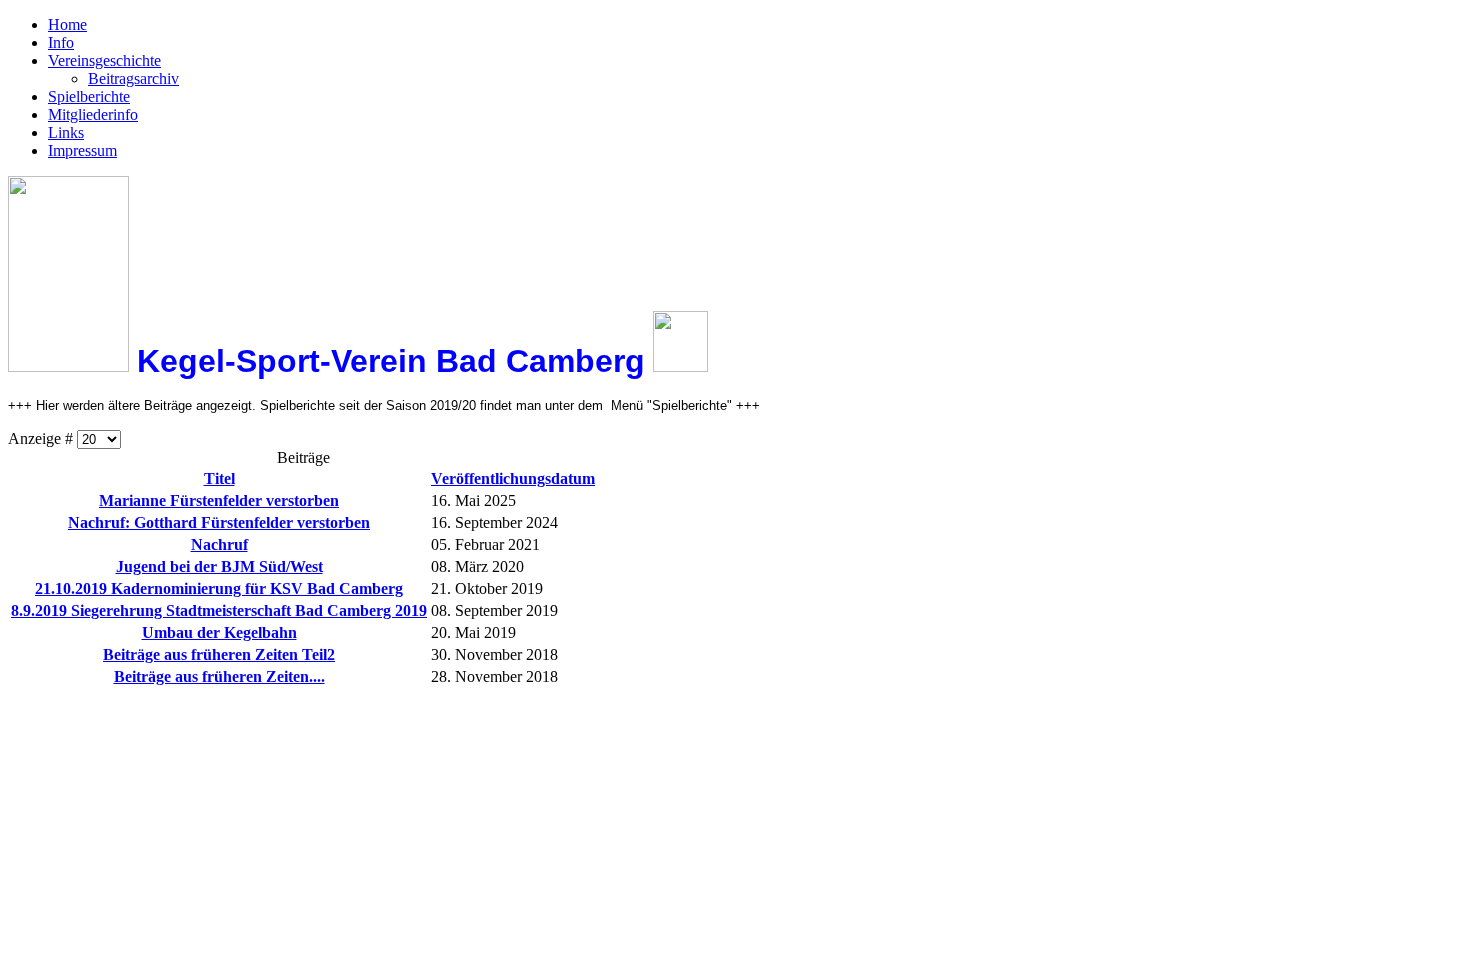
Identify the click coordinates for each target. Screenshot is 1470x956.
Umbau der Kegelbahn (219, 632)
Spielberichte (89, 96)
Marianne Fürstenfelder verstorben (219, 500)
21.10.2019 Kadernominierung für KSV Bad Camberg (219, 588)
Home (67, 24)
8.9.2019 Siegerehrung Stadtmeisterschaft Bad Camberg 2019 (219, 610)
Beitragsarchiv (133, 78)
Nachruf (219, 544)
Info (61, 42)
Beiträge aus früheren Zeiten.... (219, 676)
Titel (219, 478)
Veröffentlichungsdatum (513, 478)
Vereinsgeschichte (104, 60)
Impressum (82, 150)
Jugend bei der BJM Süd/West (219, 566)
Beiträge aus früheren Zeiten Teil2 (219, 654)
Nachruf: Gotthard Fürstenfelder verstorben (219, 522)
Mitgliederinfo (93, 114)
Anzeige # (42, 438)
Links (66, 132)
